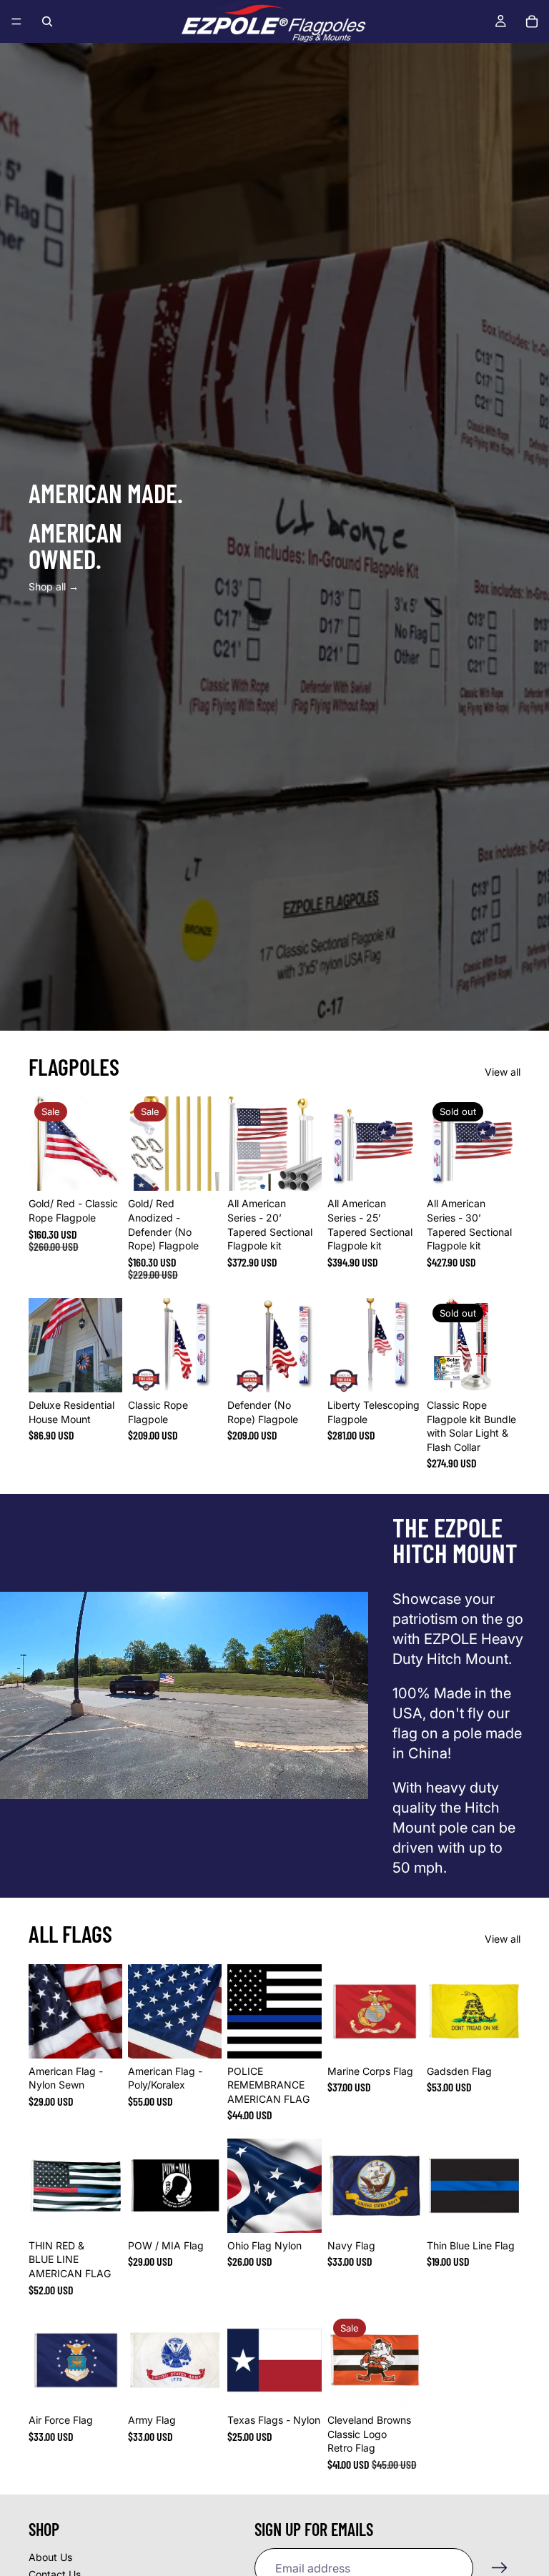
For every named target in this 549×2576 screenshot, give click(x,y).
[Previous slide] (44, 1144)
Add (312, 1169)
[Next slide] (107, 1144)
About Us (50, 2557)
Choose (112, 1169)
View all (503, 1072)
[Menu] (16, 21)
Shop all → (54, 586)
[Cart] (532, 21)
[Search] (47, 21)
